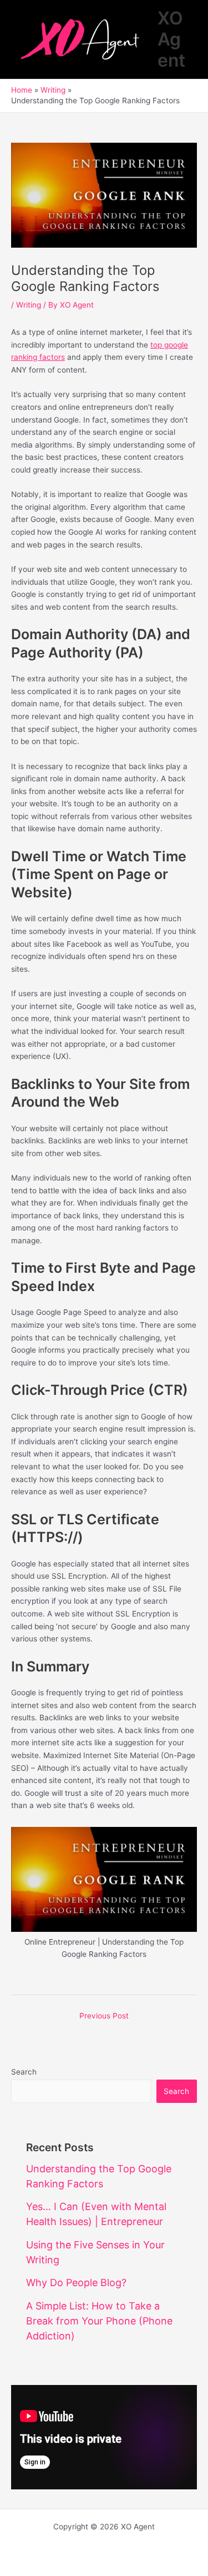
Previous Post (104, 2016)
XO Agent (171, 39)
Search (24, 2072)
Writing (29, 305)
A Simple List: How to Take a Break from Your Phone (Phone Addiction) (99, 2321)
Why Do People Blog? (76, 2283)
